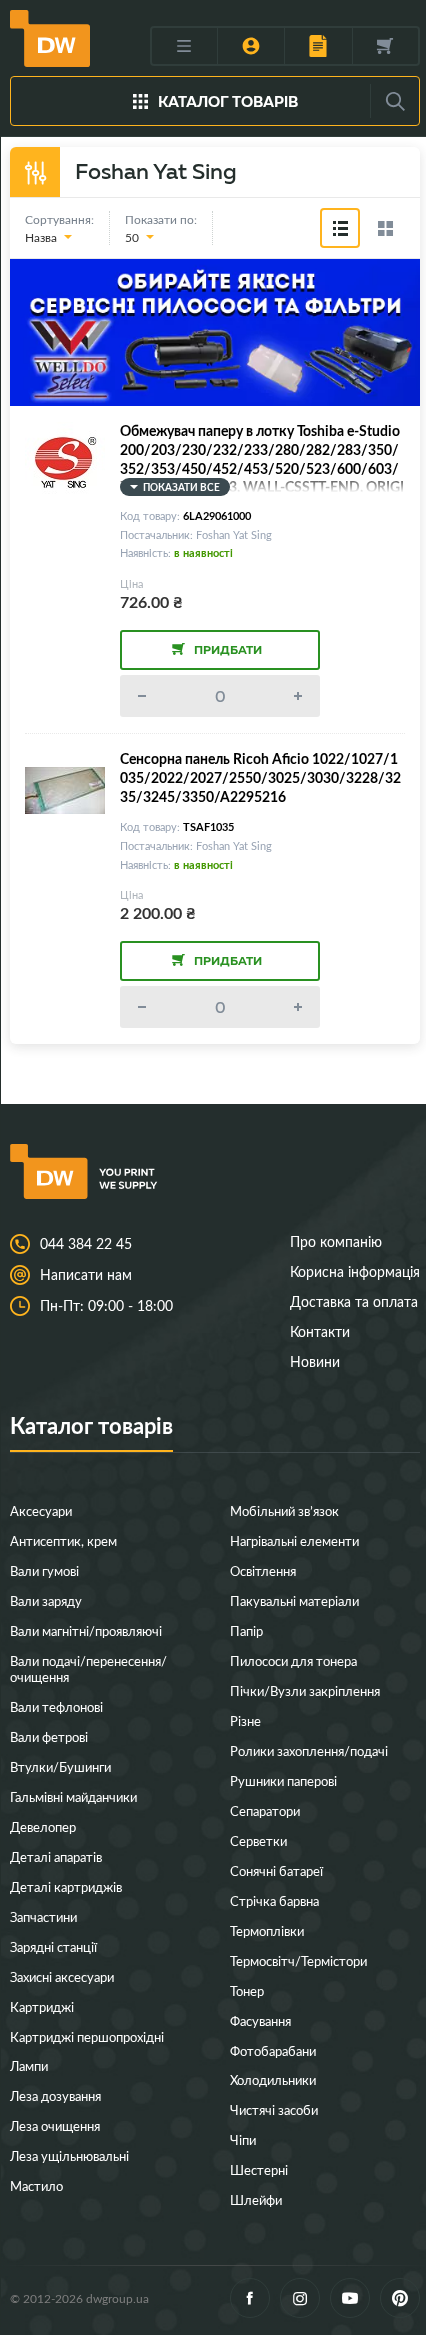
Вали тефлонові (56, 1706)
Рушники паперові (283, 1780)
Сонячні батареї (276, 1870)
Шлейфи (256, 2199)
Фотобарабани (273, 2050)
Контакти (320, 1331)
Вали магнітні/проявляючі (86, 1630)
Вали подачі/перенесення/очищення (88, 1668)
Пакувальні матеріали (294, 1600)
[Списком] (340, 228)
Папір (246, 1630)
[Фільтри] (35, 172)
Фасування (260, 2020)
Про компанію (336, 1241)
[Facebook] (250, 2298)
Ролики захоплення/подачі (309, 1750)
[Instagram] (300, 2298)
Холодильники (273, 2079)
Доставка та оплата (354, 1301)
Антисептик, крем (63, 1540)
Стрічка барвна (274, 1900)
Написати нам (86, 1275)
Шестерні (259, 2169)
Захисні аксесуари (62, 1976)
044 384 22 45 (86, 1244)
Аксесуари (41, 1510)
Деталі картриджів (66, 1886)
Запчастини (43, 1916)
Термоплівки (267, 1930)
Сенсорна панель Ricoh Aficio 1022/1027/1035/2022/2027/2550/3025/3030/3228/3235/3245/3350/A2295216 (260, 778)
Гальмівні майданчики (73, 1796)
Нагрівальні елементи (294, 1540)
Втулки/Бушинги (60, 1766)
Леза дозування (55, 2095)
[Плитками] (385, 228)
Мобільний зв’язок (284, 1510)
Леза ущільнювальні (69, 2155)
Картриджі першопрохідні (87, 2036)
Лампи (29, 2065)
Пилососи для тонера (293, 1660)
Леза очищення (55, 2125)
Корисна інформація (355, 1271)
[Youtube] (350, 2298)
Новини (315, 1361)
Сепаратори (265, 1810)
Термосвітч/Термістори (298, 1960)
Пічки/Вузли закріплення (305, 1690)
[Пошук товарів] (395, 101)
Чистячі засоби (274, 2109)
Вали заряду (46, 1600)
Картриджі (42, 2006)
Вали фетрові (49, 1736)
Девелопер (43, 1826)
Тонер (247, 1990)
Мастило (36, 2185)
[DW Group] (50, 38)
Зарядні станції (53, 1946)
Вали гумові (44, 1570)
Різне (245, 1720)
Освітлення (263, 1570)
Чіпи (243, 2139)
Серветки (258, 1840)
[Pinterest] (400, 2298)
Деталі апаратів (56, 1856)
